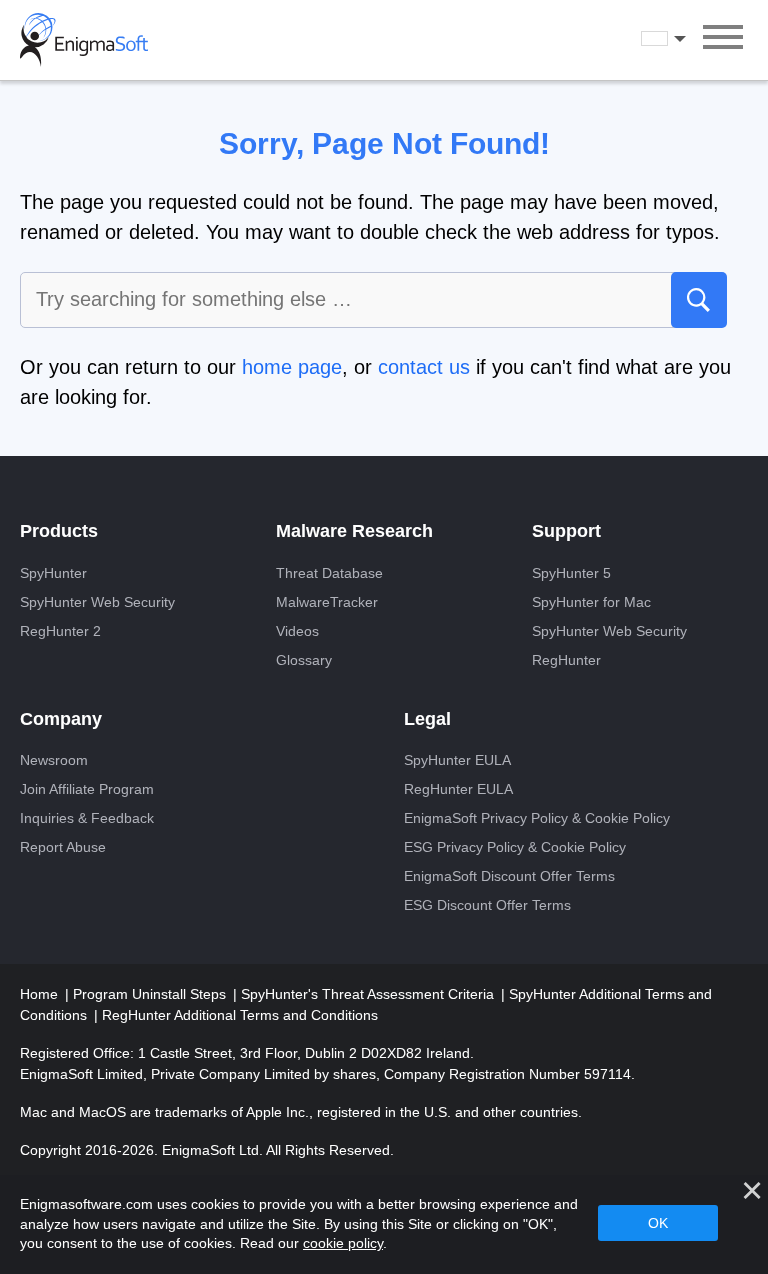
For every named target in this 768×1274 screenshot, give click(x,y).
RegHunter (566, 660)
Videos (297, 631)
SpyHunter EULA (457, 760)
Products (59, 531)
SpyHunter (53, 573)
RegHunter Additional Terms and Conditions (240, 1015)
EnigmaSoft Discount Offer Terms (509, 876)
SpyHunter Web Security (97, 602)
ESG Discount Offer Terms (487, 905)
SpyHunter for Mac (591, 602)
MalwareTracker (327, 602)
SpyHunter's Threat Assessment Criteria (369, 994)
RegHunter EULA (458, 789)
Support (566, 531)
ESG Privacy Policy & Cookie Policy (515, 847)
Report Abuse (63, 847)
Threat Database (329, 573)
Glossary (304, 660)
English (682, 39)
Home (41, 994)
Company (61, 719)
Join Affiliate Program (87, 789)
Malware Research (354, 531)
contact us (424, 367)
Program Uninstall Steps (151, 994)
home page (292, 367)
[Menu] (723, 40)
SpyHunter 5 (571, 573)
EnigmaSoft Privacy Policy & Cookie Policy (537, 818)
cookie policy (343, 1243)
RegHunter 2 (60, 631)
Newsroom (54, 760)
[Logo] (84, 40)
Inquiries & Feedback (87, 818)
